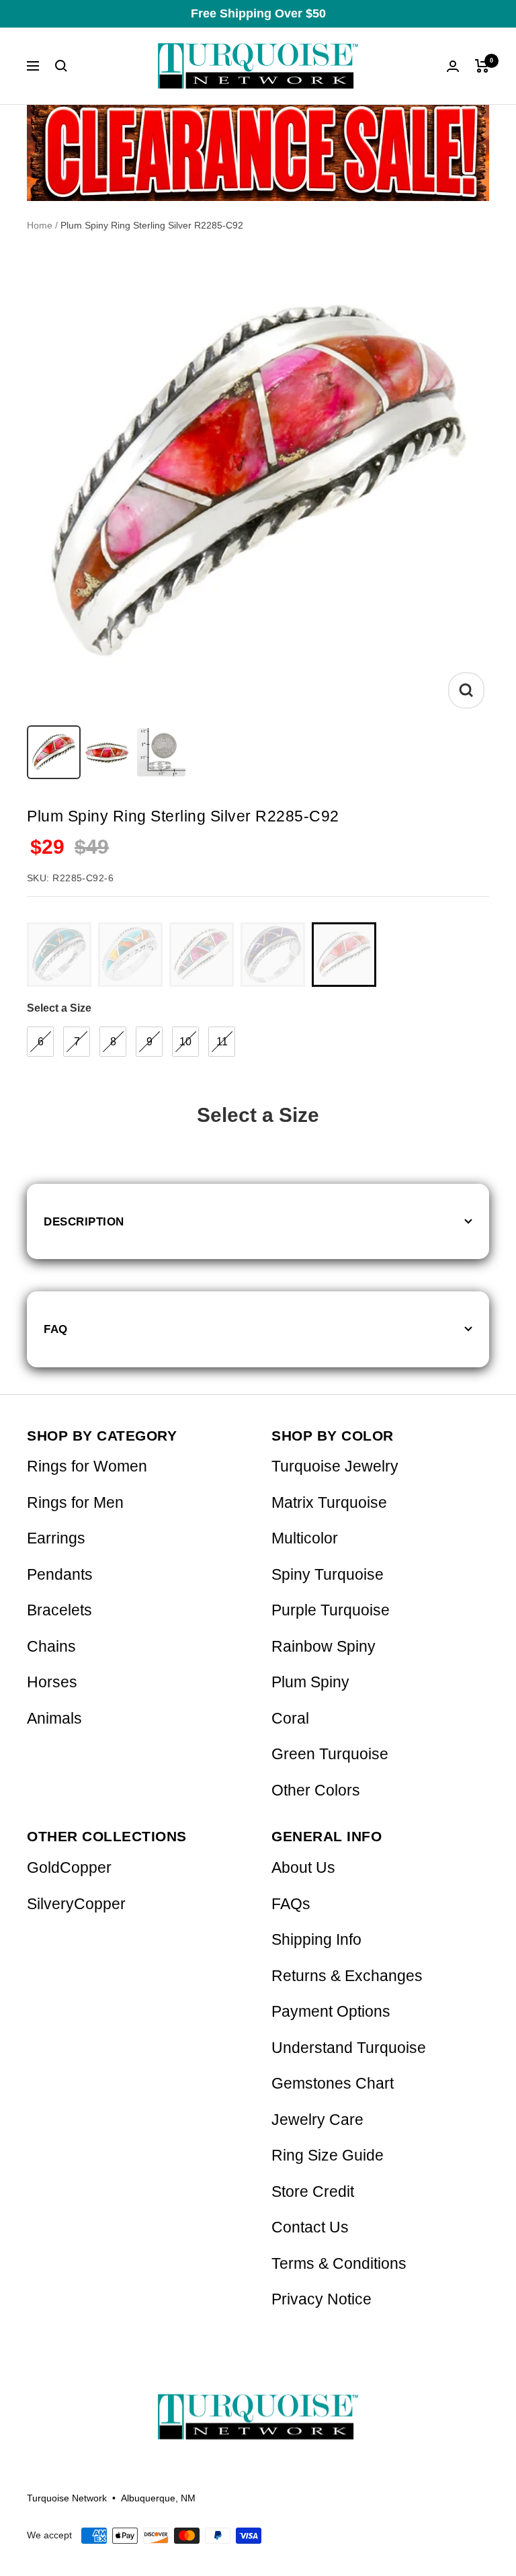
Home (40, 225)
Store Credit (313, 2192)
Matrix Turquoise (329, 1503)
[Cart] (482, 66)
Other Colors (316, 1790)
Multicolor (305, 1538)
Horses (52, 1682)
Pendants (60, 1575)
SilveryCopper (76, 1904)
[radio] (59, 955)
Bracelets (59, 1610)
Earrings (56, 1538)
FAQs (291, 1904)
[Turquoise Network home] (258, 2406)
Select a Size (59, 1008)
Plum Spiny (310, 1682)
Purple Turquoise (331, 1610)
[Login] (453, 66)
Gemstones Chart (333, 2084)
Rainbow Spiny (324, 1647)
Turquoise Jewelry (335, 1466)
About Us (303, 1868)
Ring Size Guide (328, 2156)
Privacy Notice (321, 2299)
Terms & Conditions (339, 2264)
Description (84, 1221)
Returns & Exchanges (347, 1976)
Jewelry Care (317, 2120)
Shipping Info (316, 1940)
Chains (51, 1647)
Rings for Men (75, 1503)
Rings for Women (87, 1466)
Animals (54, 1719)
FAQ (56, 1329)
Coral (290, 1719)
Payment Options (331, 2012)
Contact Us (310, 2227)
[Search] (61, 66)
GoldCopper (69, 1868)
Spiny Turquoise (328, 1575)
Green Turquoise (330, 1754)
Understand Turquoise (349, 2048)
